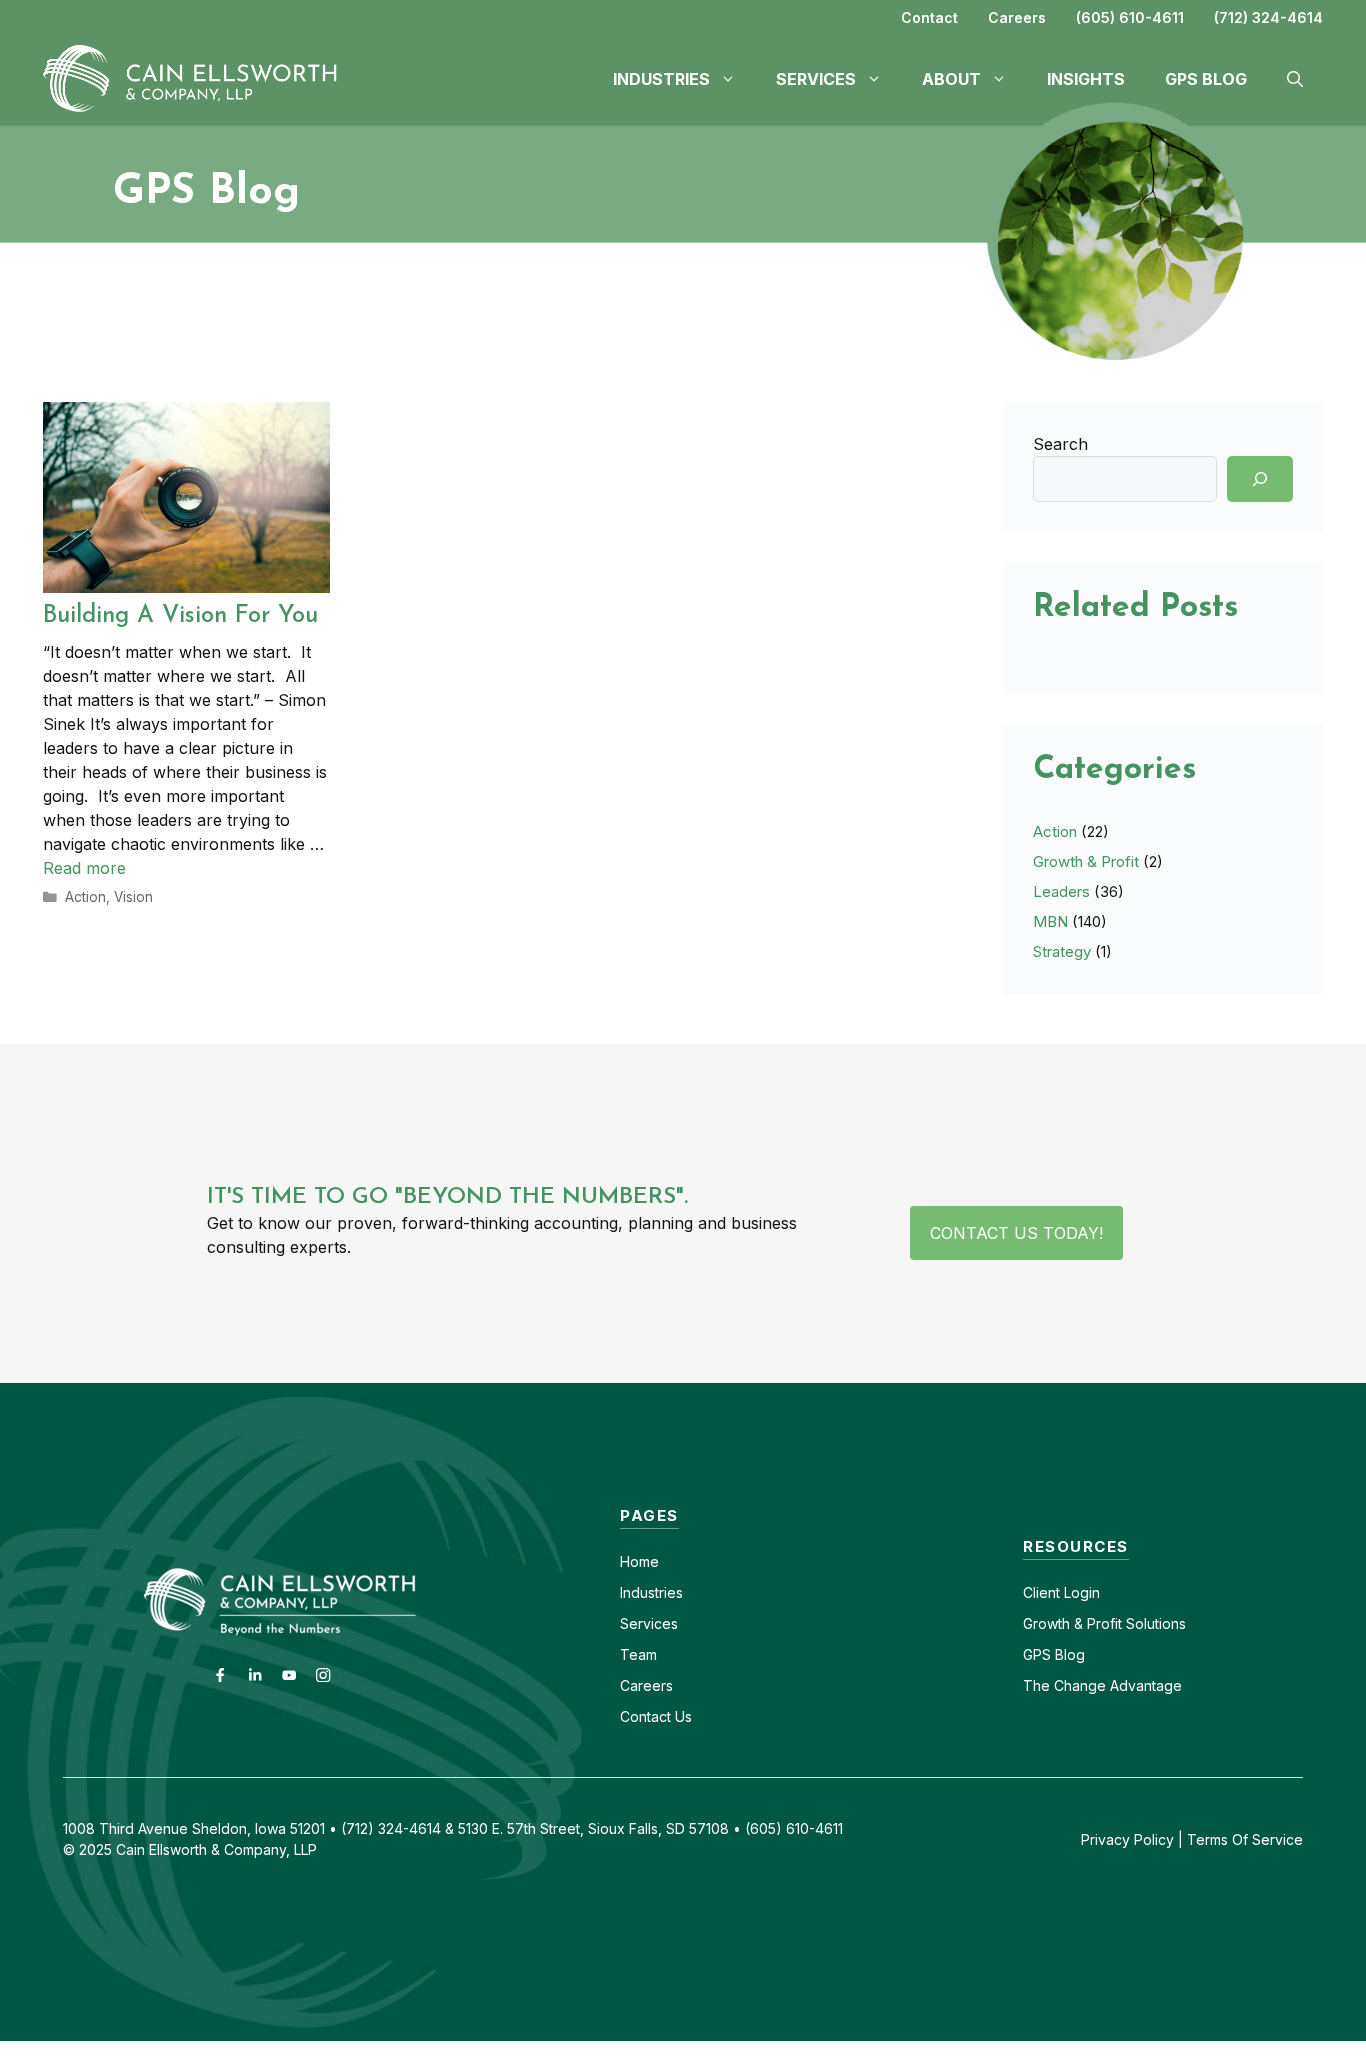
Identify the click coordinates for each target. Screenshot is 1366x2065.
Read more (84, 868)
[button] (1295, 79)
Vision (133, 897)
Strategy (1062, 951)
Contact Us (656, 1716)
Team (638, 1654)
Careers (1017, 17)
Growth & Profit (1086, 861)
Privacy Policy (1127, 1839)
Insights (1086, 79)
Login (1080, 1592)
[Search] (1260, 479)
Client (1041, 1592)
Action (85, 897)
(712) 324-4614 (1268, 17)
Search (1060, 444)
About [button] (951, 79)
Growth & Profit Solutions (1104, 1623)
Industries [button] (661, 79)
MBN (1050, 921)
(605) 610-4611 (1130, 17)
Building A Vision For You (180, 616)
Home (639, 1561)
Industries (651, 1592)
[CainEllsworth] (198, 77)
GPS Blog (1206, 79)
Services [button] (816, 79)
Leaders (1061, 891)
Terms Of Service (1245, 1839)
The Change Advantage (1102, 1685)
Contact (929, 17)
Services (649, 1623)
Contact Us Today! (1016, 1233)
